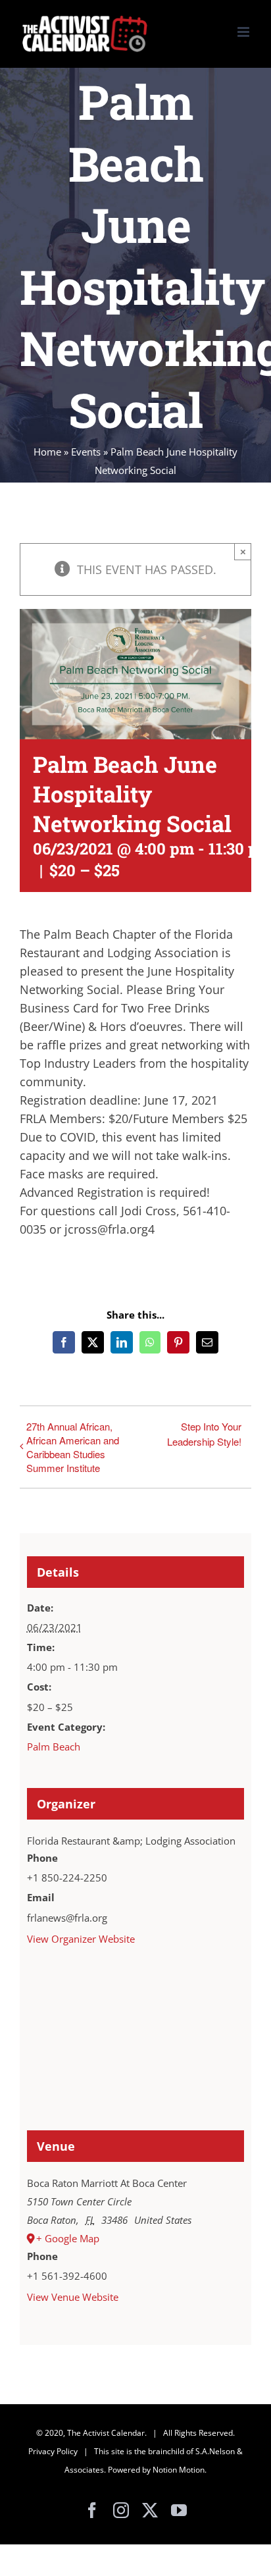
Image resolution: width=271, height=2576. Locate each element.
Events (86, 452)
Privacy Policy (53, 2451)
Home (47, 452)
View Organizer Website (81, 1939)
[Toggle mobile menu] (244, 32)
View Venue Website (73, 2297)
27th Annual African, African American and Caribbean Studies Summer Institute (73, 1447)
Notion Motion (179, 2470)
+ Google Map (68, 2238)
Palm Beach (54, 1747)
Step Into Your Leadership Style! (204, 1434)
